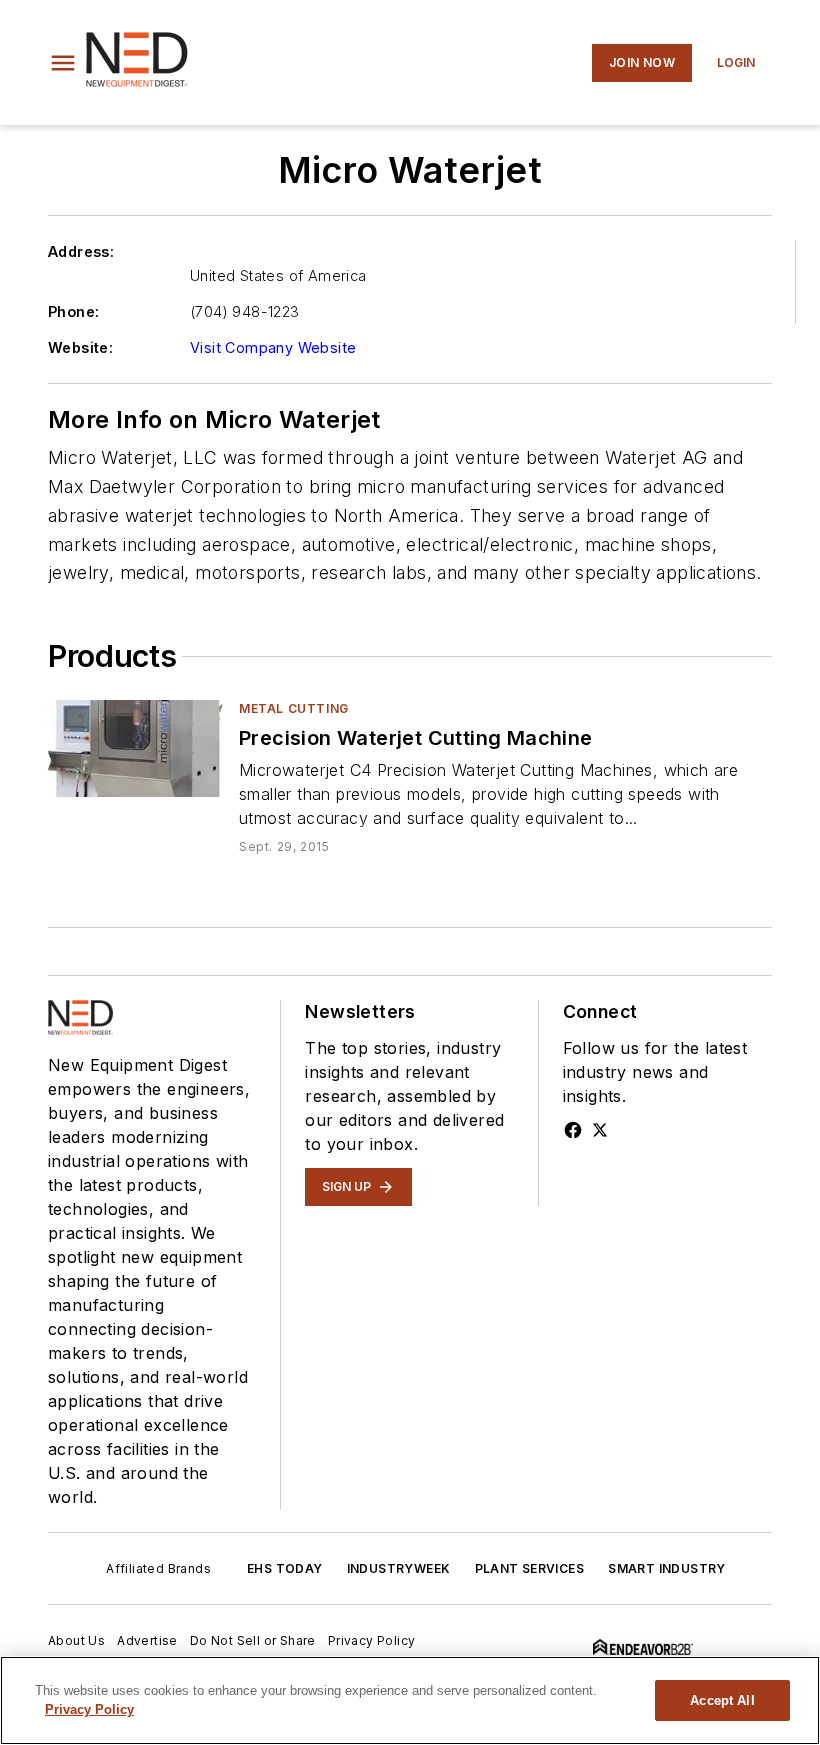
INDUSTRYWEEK (399, 1568)
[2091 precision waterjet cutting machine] (135, 748)
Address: (81, 251)
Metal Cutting (294, 708)
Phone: (73, 311)
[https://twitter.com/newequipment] (600, 1130)
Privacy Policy (372, 1640)
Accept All (722, 1700)
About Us (76, 1640)
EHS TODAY (285, 1568)
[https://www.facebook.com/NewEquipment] (573, 1130)
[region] (410, 1700)
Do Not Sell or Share (253, 1640)
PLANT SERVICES (530, 1568)
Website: (80, 347)
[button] (63, 63)
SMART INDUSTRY (667, 1568)
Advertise (147, 1640)
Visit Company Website (273, 347)
